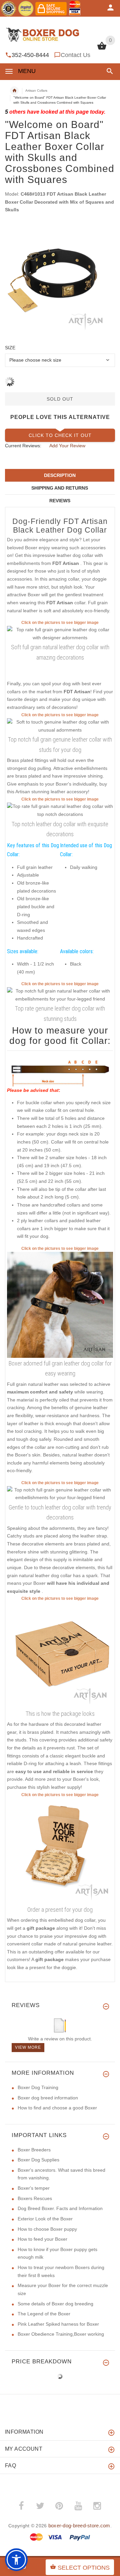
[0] (102, 49)
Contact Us (75, 55)
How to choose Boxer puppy (47, 2229)
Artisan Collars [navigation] (36, 90)
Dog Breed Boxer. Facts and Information (60, 2208)
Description (60, 475)
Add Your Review (67, 446)
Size (10, 348)
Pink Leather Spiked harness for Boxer (58, 2324)
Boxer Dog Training (38, 2087)
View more (28, 2047)
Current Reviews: (23, 446)
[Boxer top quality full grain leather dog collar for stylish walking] (60, 1304)
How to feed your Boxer (42, 2239)
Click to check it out (60, 435)
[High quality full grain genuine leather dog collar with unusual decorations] (60, 995)
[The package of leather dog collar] (60, 1654)
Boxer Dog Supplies (38, 2160)
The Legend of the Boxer (44, 2314)
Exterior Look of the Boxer (45, 2219)
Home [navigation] (14, 91)
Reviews (60, 501)
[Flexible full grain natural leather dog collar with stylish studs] (60, 726)
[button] (108, 71)
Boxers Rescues (35, 2198)
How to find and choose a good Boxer (57, 2108)
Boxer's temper (34, 2188)
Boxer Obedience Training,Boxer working (61, 2334)
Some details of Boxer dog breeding (55, 2304)
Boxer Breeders (34, 2150)
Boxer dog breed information (48, 2098)
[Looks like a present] (60, 1851)
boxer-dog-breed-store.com (79, 2526)
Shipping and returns (60, 488)
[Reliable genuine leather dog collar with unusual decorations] (60, 633)
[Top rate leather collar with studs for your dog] (60, 1493)
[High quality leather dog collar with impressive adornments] (60, 810)
